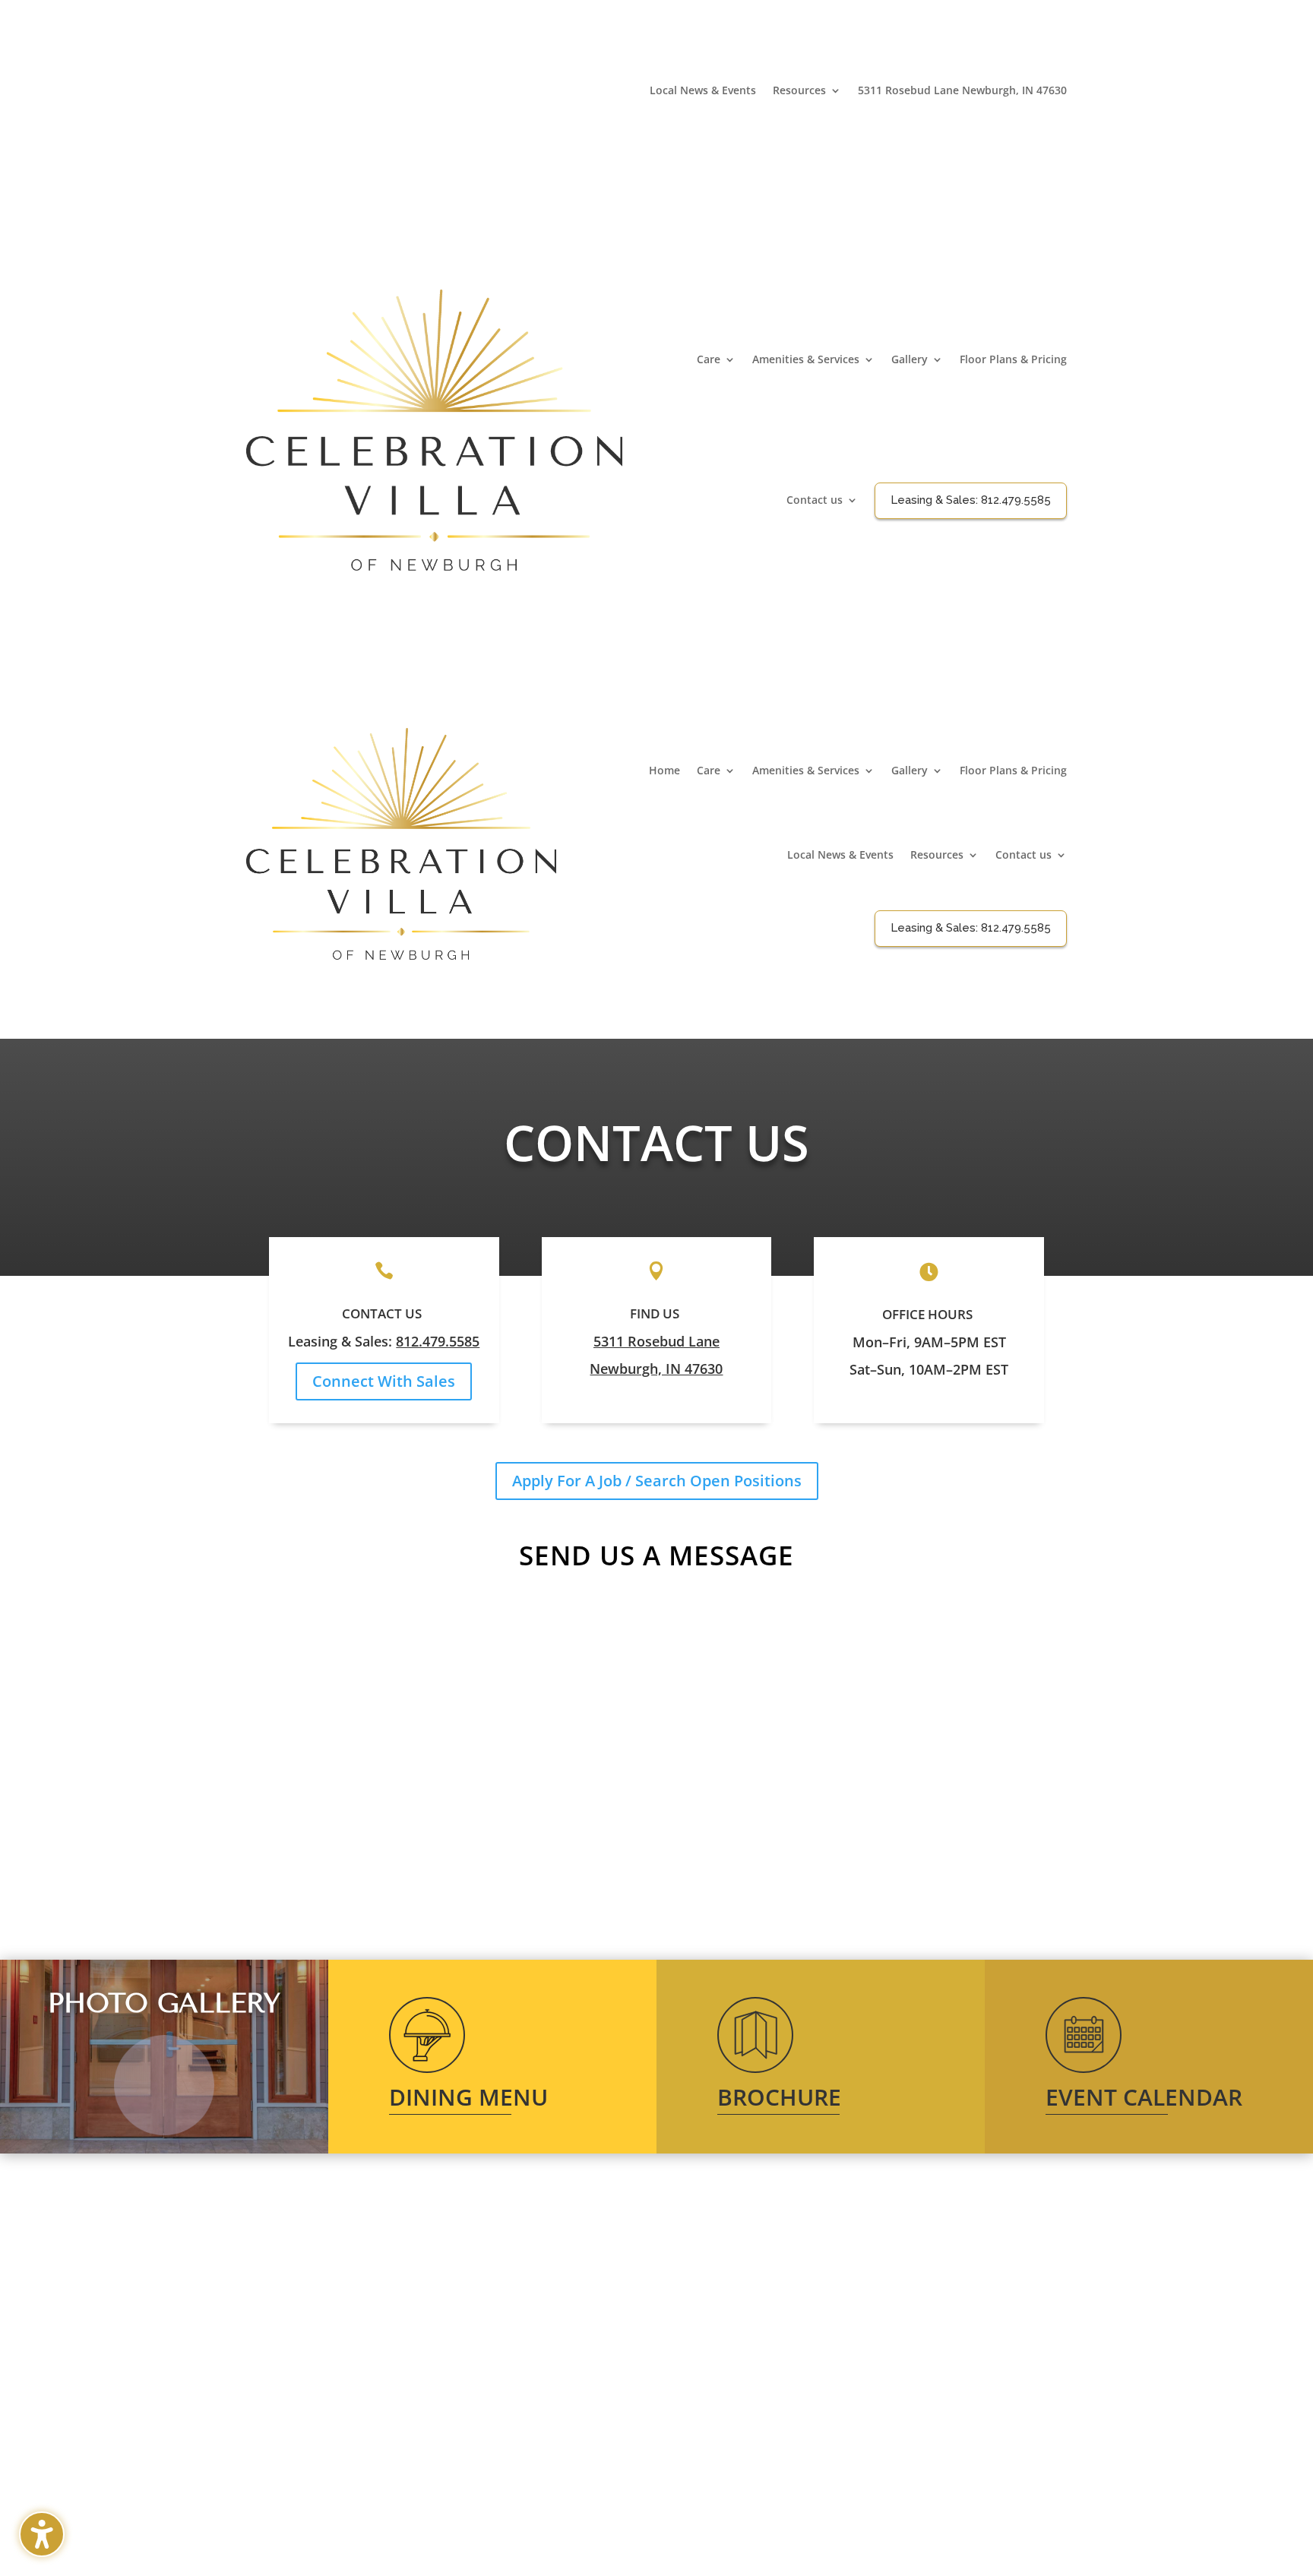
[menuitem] (703, 93)
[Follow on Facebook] (1055, 114)
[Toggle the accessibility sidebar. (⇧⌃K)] (42, 2534)
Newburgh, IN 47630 (656, 1369)
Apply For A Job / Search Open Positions (657, 1481)
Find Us (655, 1313)
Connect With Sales (384, 1381)
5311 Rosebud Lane (656, 1341)
